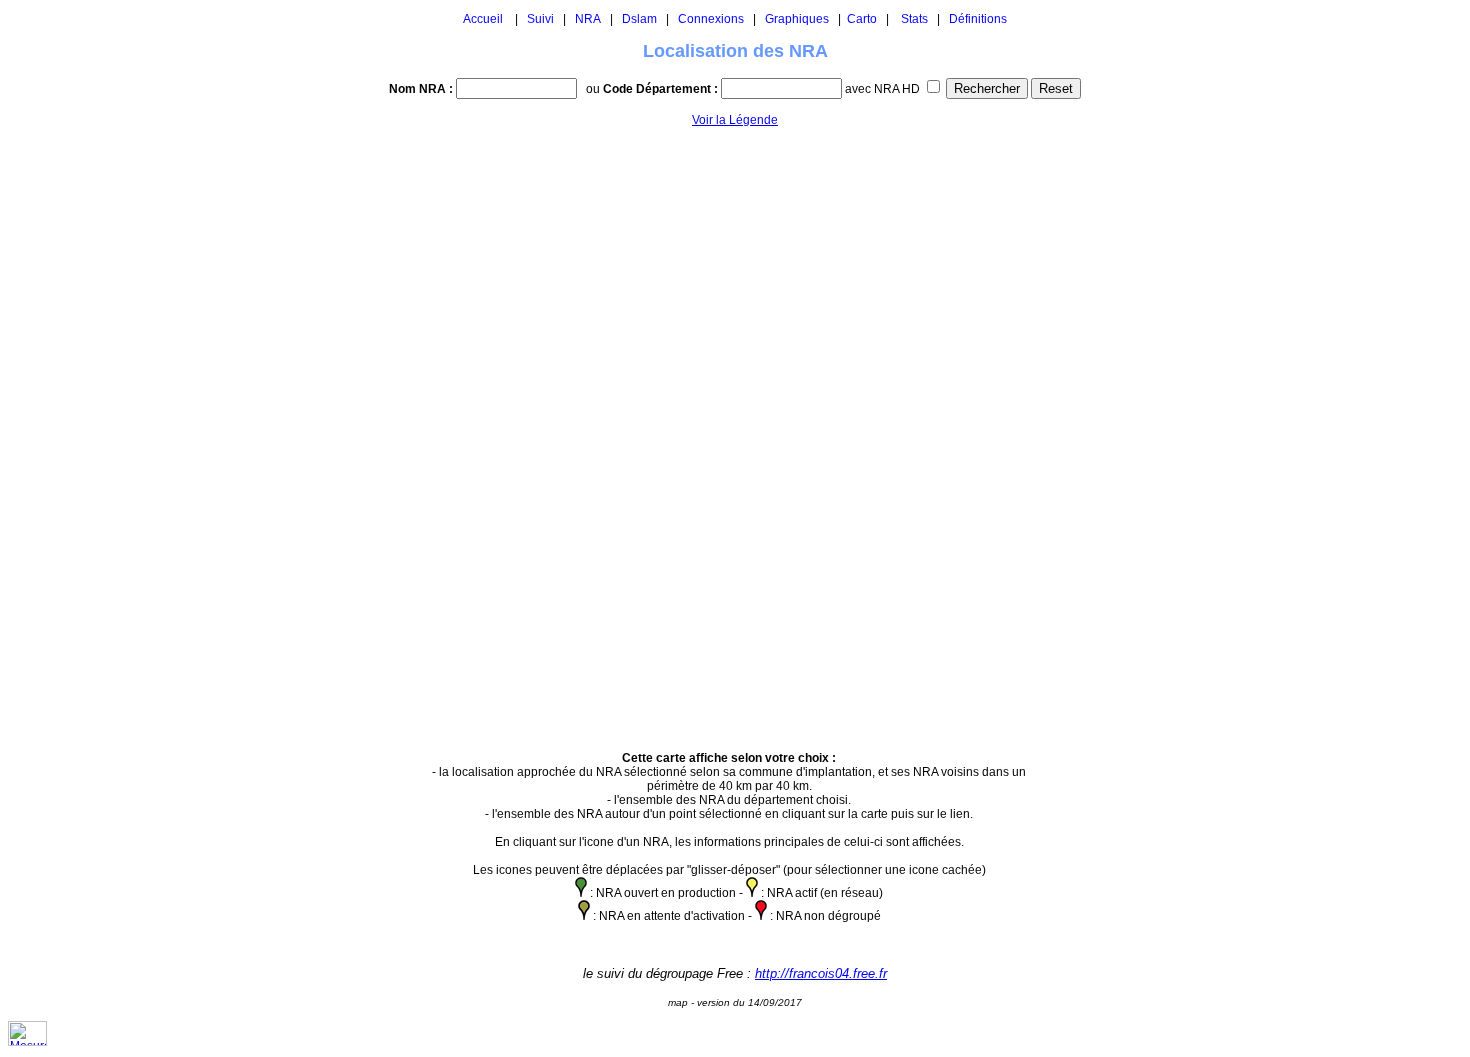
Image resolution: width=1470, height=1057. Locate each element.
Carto (862, 19)
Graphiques (797, 19)
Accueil (483, 19)
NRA (588, 19)
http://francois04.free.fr (821, 973)
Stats (914, 19)
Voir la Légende (735, 120)
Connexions (711, 19)
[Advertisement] (1102, 430)
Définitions (978, 19)
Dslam (639, 19)
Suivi (540, 19)
